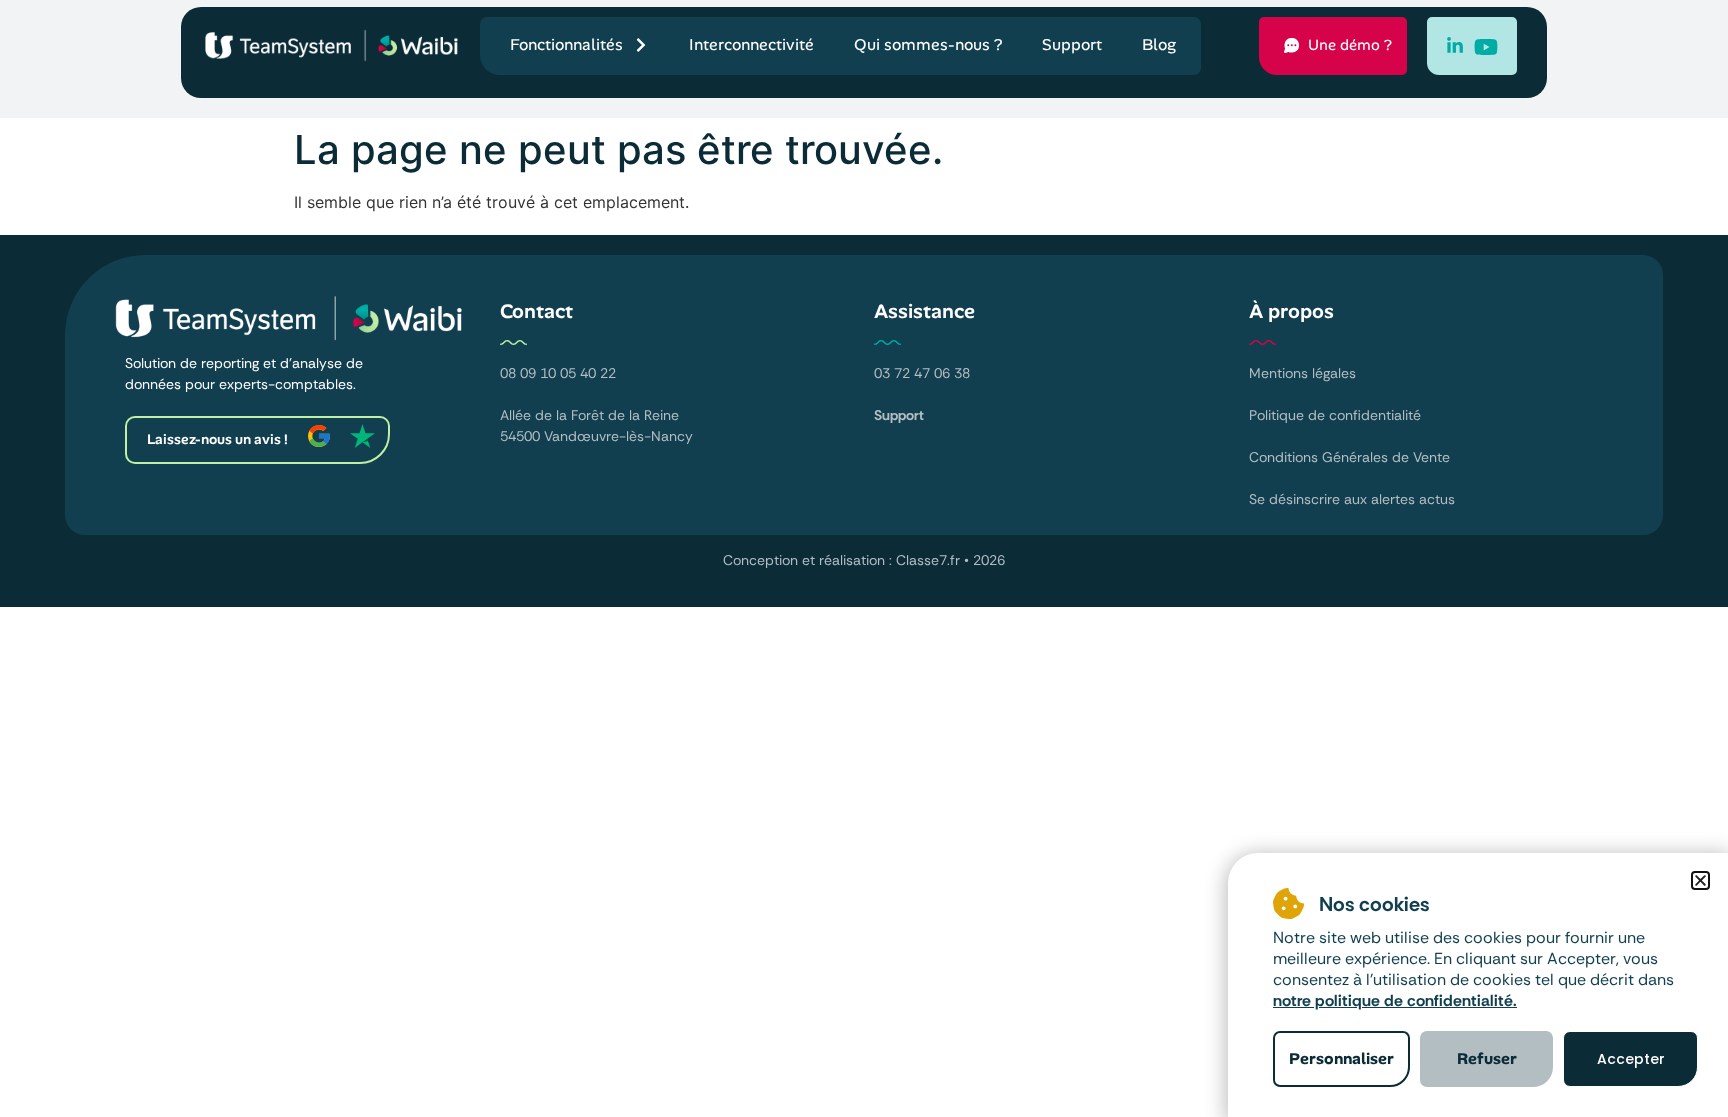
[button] (1700, 880)
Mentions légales (1302, 373)
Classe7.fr (928, 560)
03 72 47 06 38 (922, 373)
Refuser (1487, 1058)
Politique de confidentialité (1335, 415)
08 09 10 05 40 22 (558, 373)
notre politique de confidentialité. (1395, 1000)
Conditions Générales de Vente (1349, 457)
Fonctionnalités (566, 44)
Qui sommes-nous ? (928, 44)
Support (1072, 44)
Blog (1159, 44)
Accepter (1631, 1059)
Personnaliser (1341, 1058)
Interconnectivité (751, 44)
